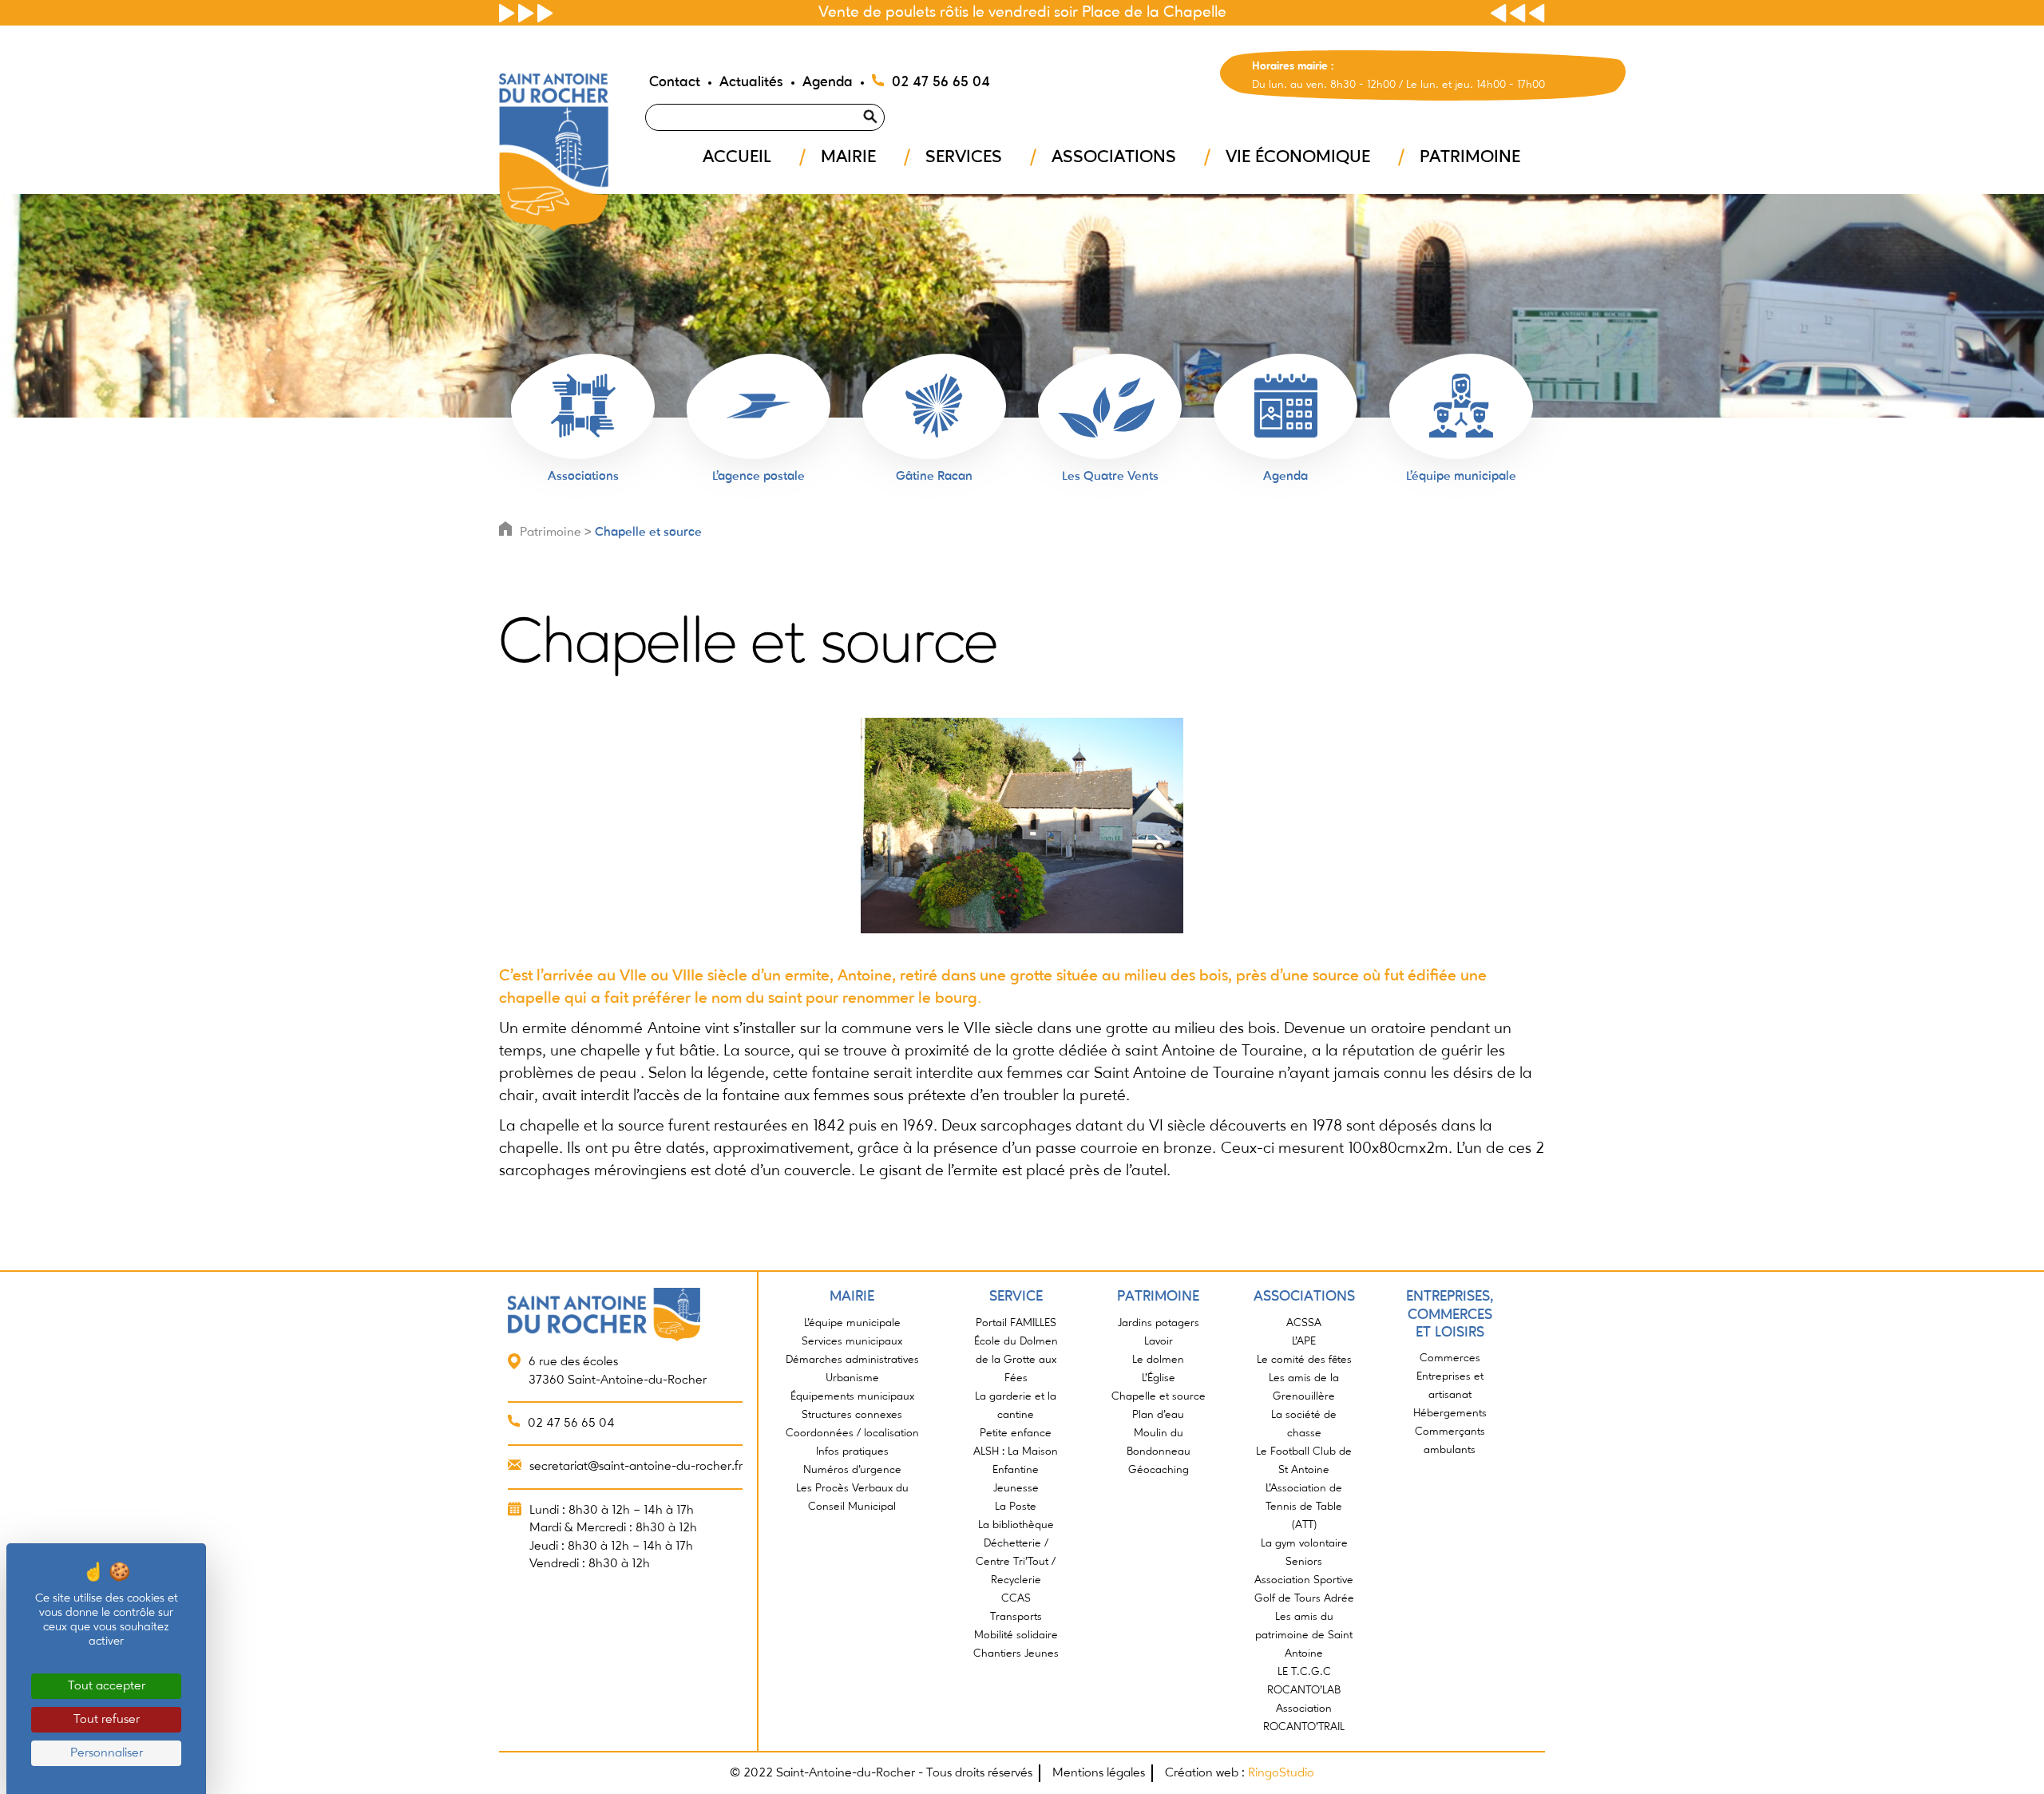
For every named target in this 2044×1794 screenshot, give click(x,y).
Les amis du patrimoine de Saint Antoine (1304, 1635)
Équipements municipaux (852, 1396)
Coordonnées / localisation (852, 1433)
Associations (1114, 157)
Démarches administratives (852, 1360)
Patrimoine (1470, 157)
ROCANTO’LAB (1304, 1690)
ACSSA (1304, 1323)
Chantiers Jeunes (1016, 1653)
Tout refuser (107, 1720)
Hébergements (1450, 1413)
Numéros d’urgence (852, 1470)
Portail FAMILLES (1016, 1323)
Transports (1016, 1617)
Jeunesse (1016, 1488)
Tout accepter (107, 1686)
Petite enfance (1016, 1433)
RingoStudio (1281, 1773)
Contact (675, 82)
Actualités (751, 82)
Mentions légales (1099, 1773)
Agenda (828, 82)
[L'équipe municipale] (1461, 406)
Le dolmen (1158, 1360)
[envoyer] (889, 97)
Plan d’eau (1158, 1415)
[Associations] (583, 406)
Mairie (848, 157)
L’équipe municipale (852, 1323)
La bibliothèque (1016, 1525)
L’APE (1304, 1341)
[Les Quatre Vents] (1110, 406)
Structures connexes (852, 1415)
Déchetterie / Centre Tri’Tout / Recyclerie (1016, 1562)
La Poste (1016, 1507)
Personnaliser (107, 1753)
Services (964, 157)
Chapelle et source (648, 533)
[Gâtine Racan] (934, 406)
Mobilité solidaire (1016, 1635)
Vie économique (1298, 157)
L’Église (1159, 1378)
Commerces (1450, 1358)
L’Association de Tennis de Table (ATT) (1304, 1507)
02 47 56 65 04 (941, 82)
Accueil (737, 157)
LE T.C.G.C (1304, 1672)
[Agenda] (1285, 406)
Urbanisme (852, 1378)
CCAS (1016, 1598)
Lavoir (1159, 1341)
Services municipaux (852, 1341)
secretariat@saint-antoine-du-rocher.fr (636, 1467)
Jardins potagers (1159, 1323)
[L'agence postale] (759, 406)
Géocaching (1159, 1470)
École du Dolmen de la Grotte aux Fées (1016, 1360)
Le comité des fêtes (1304, 1360)
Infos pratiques (852, 1451)
